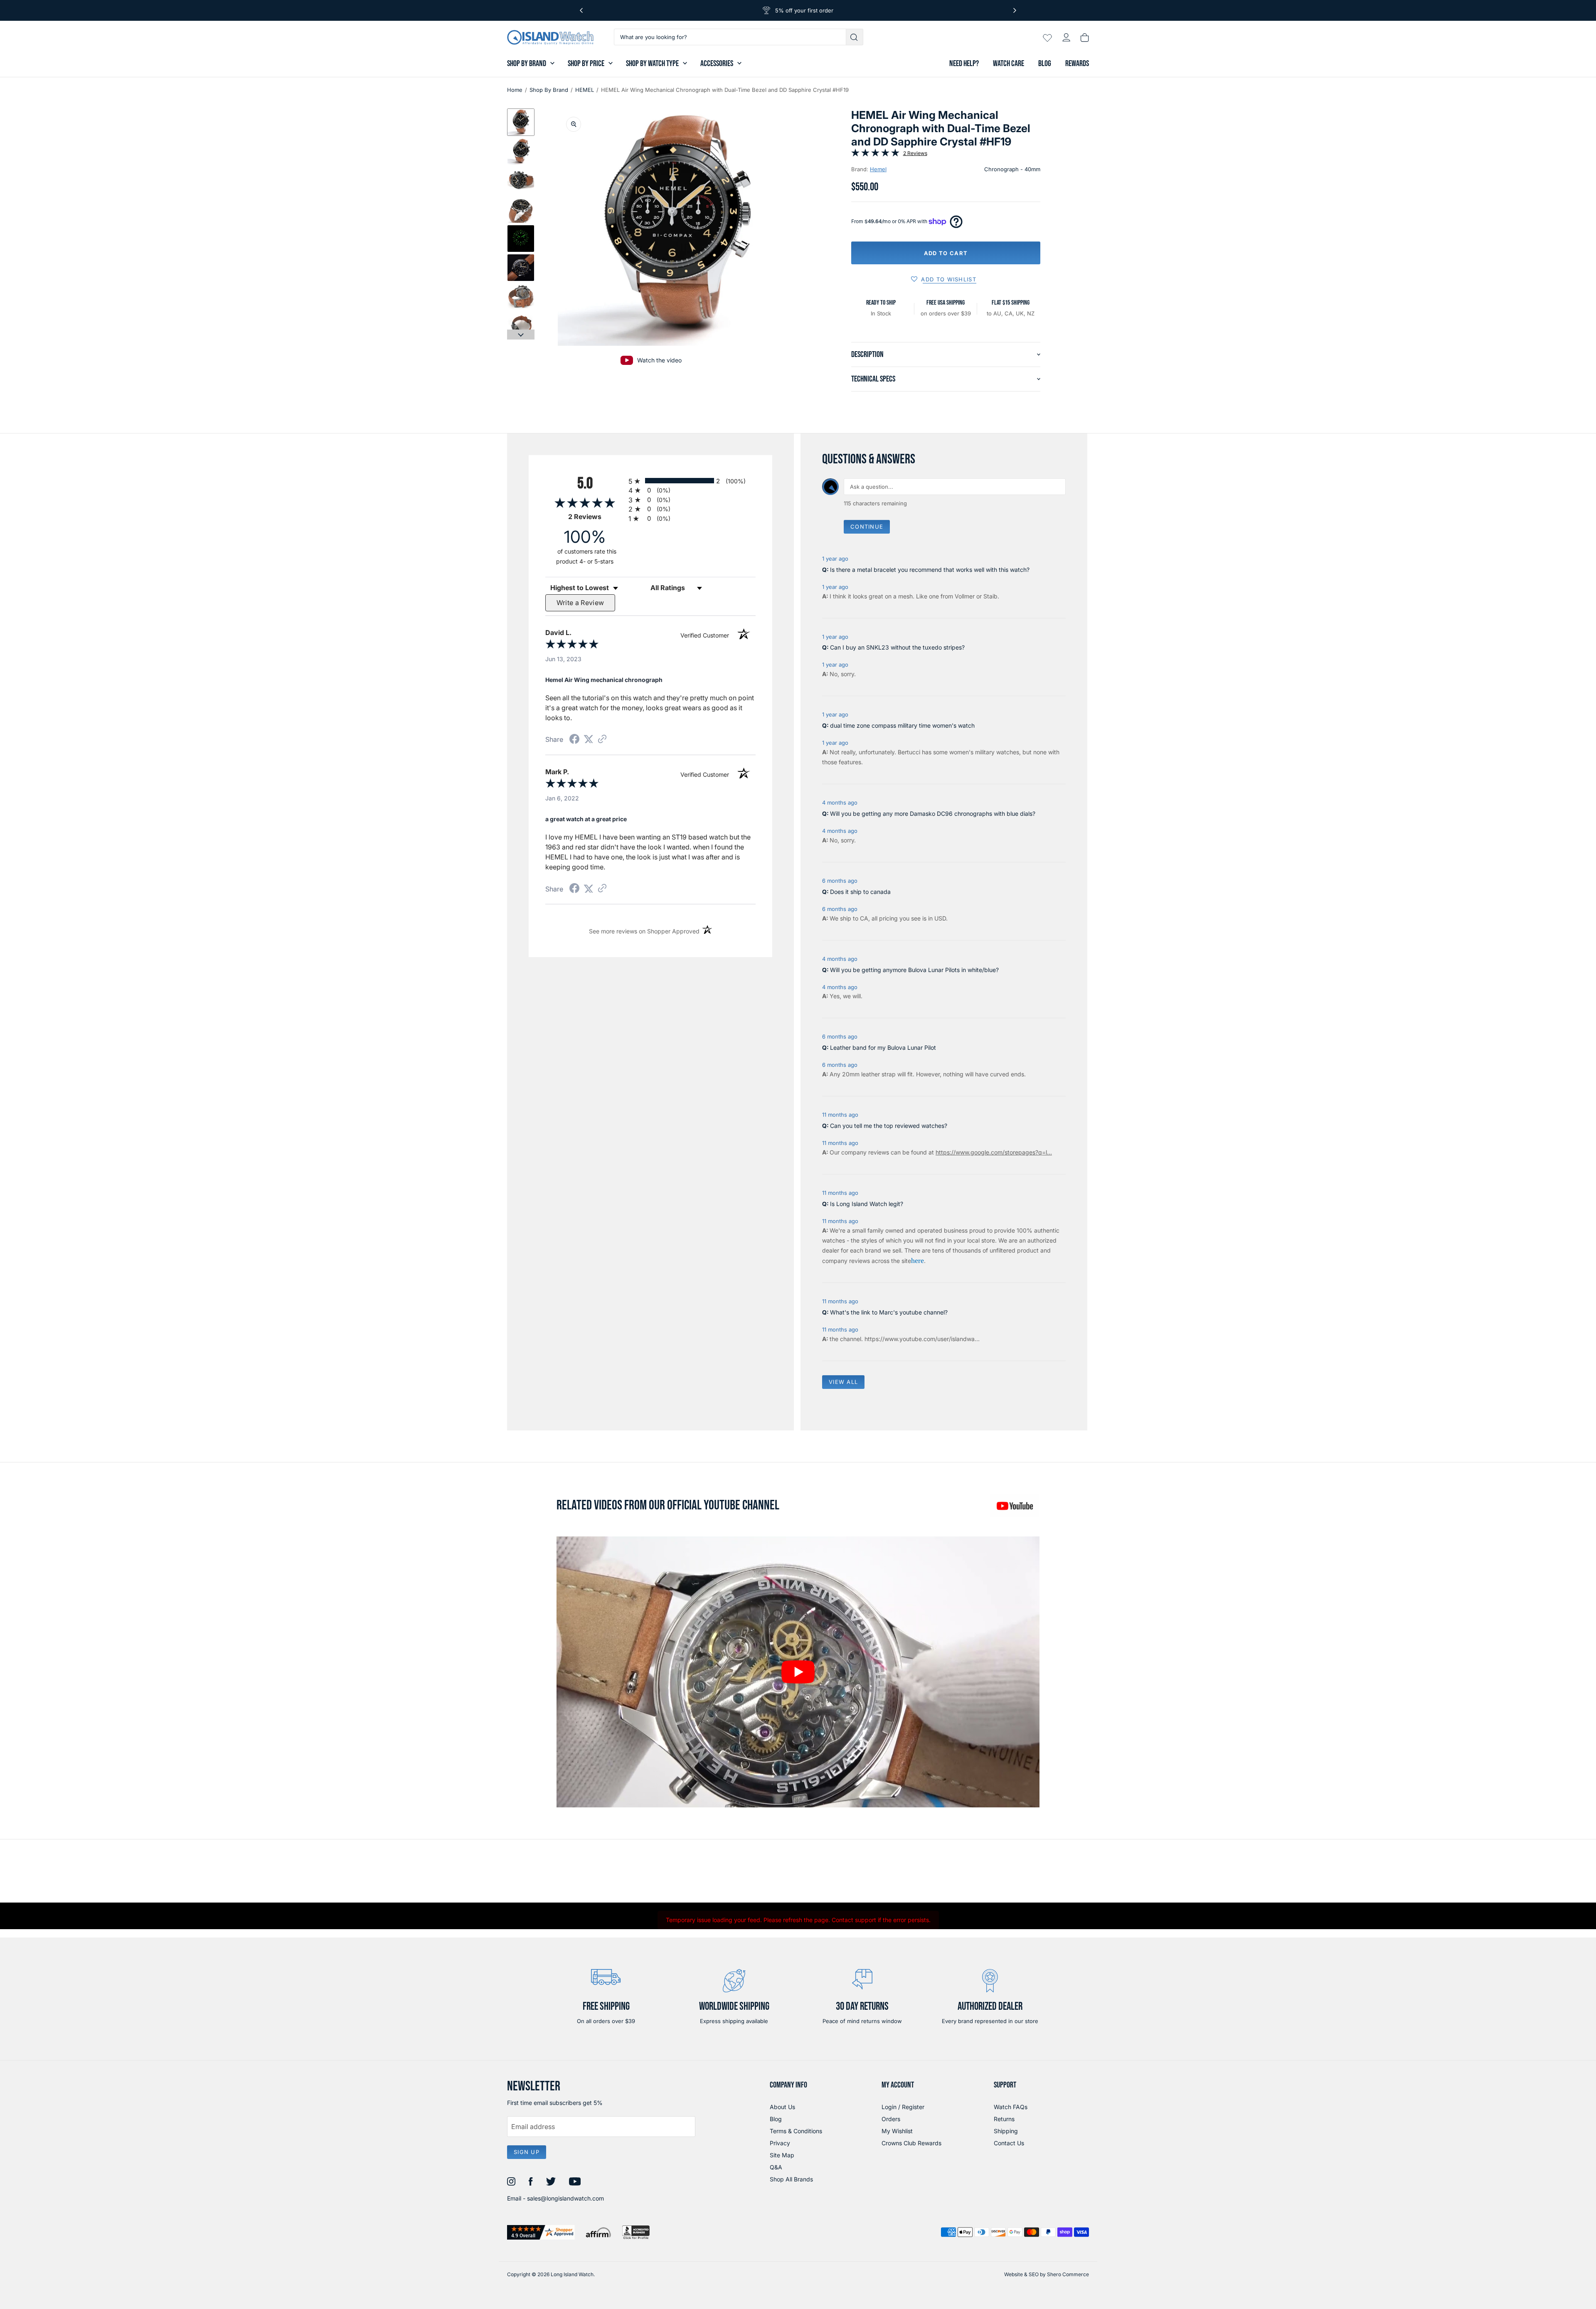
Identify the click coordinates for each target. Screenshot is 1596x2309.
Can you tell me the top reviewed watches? (889, 1126)
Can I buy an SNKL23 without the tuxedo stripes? (897, 647)
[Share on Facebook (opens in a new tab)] (574, 740)
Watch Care (1009, 64)
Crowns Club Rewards (911, 2143)
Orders (891, 2119)
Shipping (1006, 2131)
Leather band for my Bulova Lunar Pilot (883, 1047)
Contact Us (1009, 2143)
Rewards (1077, 64)
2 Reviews (915, 153)
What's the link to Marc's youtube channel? (889, 1312)
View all (843, 1382)
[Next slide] (521, 335)
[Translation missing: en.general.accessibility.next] (1015, 10)
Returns (1004, 2119)
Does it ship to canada (860, 892)
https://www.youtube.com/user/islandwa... (922, 1339)
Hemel (878, 169)
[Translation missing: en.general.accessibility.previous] (581, 10)
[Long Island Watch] (550, 37)
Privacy (780, 2143)
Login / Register (903, 2107)
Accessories (717, 64)
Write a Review (580, 603)
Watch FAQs (1011, 2107)
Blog (1045, 64)
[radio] (692, 481)
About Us (782, 2107)
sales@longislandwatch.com (565, 2198)
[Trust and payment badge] (541, 2232)
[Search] (855, 37)
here (917, 1260)
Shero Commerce (1068, 2274)
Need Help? (964, 64)
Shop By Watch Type (652, 64)
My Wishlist (897, 2131)
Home (515, 90)
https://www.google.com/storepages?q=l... (994, 1152)
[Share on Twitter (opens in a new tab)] (589, 739)
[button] (521, 122)
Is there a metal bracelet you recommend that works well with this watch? (930, 570)
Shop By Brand (527, 64)
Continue (867, 527)
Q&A (776, 2167)
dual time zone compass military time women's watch (902, 725)
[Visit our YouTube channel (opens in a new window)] (1015, 1506)
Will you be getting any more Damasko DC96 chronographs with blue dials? (933, 814)
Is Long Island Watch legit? (867, 1204)
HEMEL (585, 90)
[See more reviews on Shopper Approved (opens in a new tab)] (602, 740)
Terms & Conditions (796, 2131)
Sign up (527, 2152)
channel (851, 1339)
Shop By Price (586, 64)
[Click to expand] (574, 124)
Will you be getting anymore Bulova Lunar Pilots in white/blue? (914, 970)
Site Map (782, 2155)
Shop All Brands (791, 2179)
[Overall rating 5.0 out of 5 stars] (875, 154)
